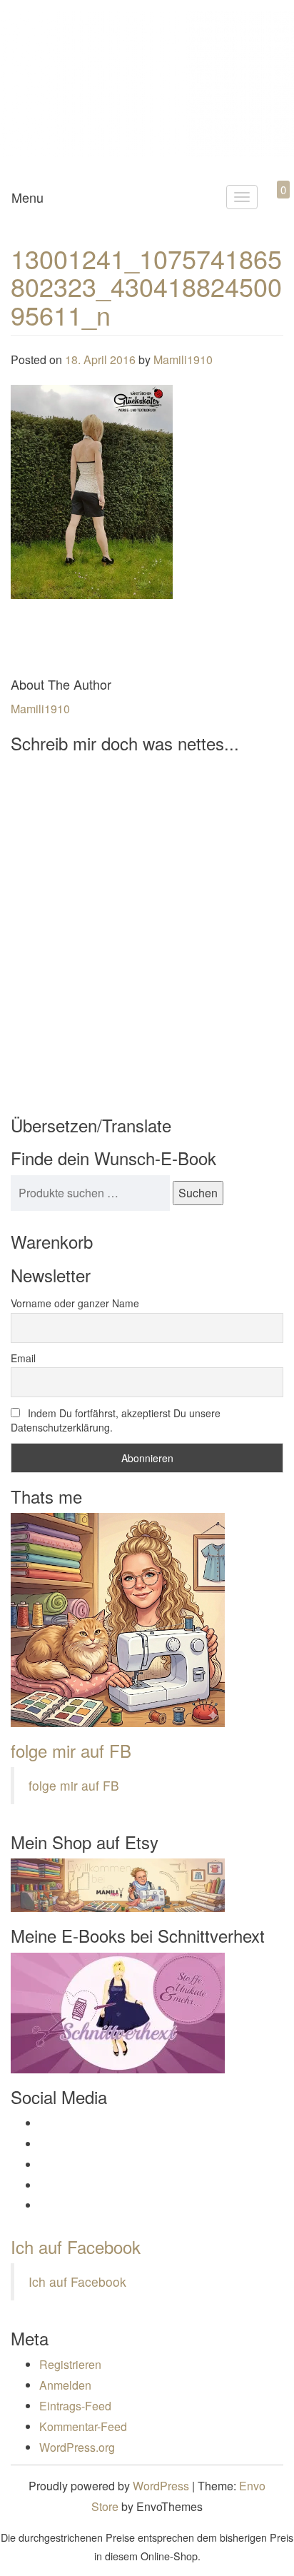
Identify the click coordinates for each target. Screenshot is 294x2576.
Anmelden (65, 2385)
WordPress (161, 2486)
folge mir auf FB (71, 1750)
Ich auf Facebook (76, 2247)
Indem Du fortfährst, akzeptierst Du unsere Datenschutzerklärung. (116, 1420)
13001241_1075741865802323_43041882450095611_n (146, 286)
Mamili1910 (183, 359)
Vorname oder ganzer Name (75, 1303)
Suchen (198, 1193)
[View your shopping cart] (271, 206)
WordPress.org (77, 2447)
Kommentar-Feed (83, 2426)
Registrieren (70, 2364)
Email (23, 1358)
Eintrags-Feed (75, 2406)
